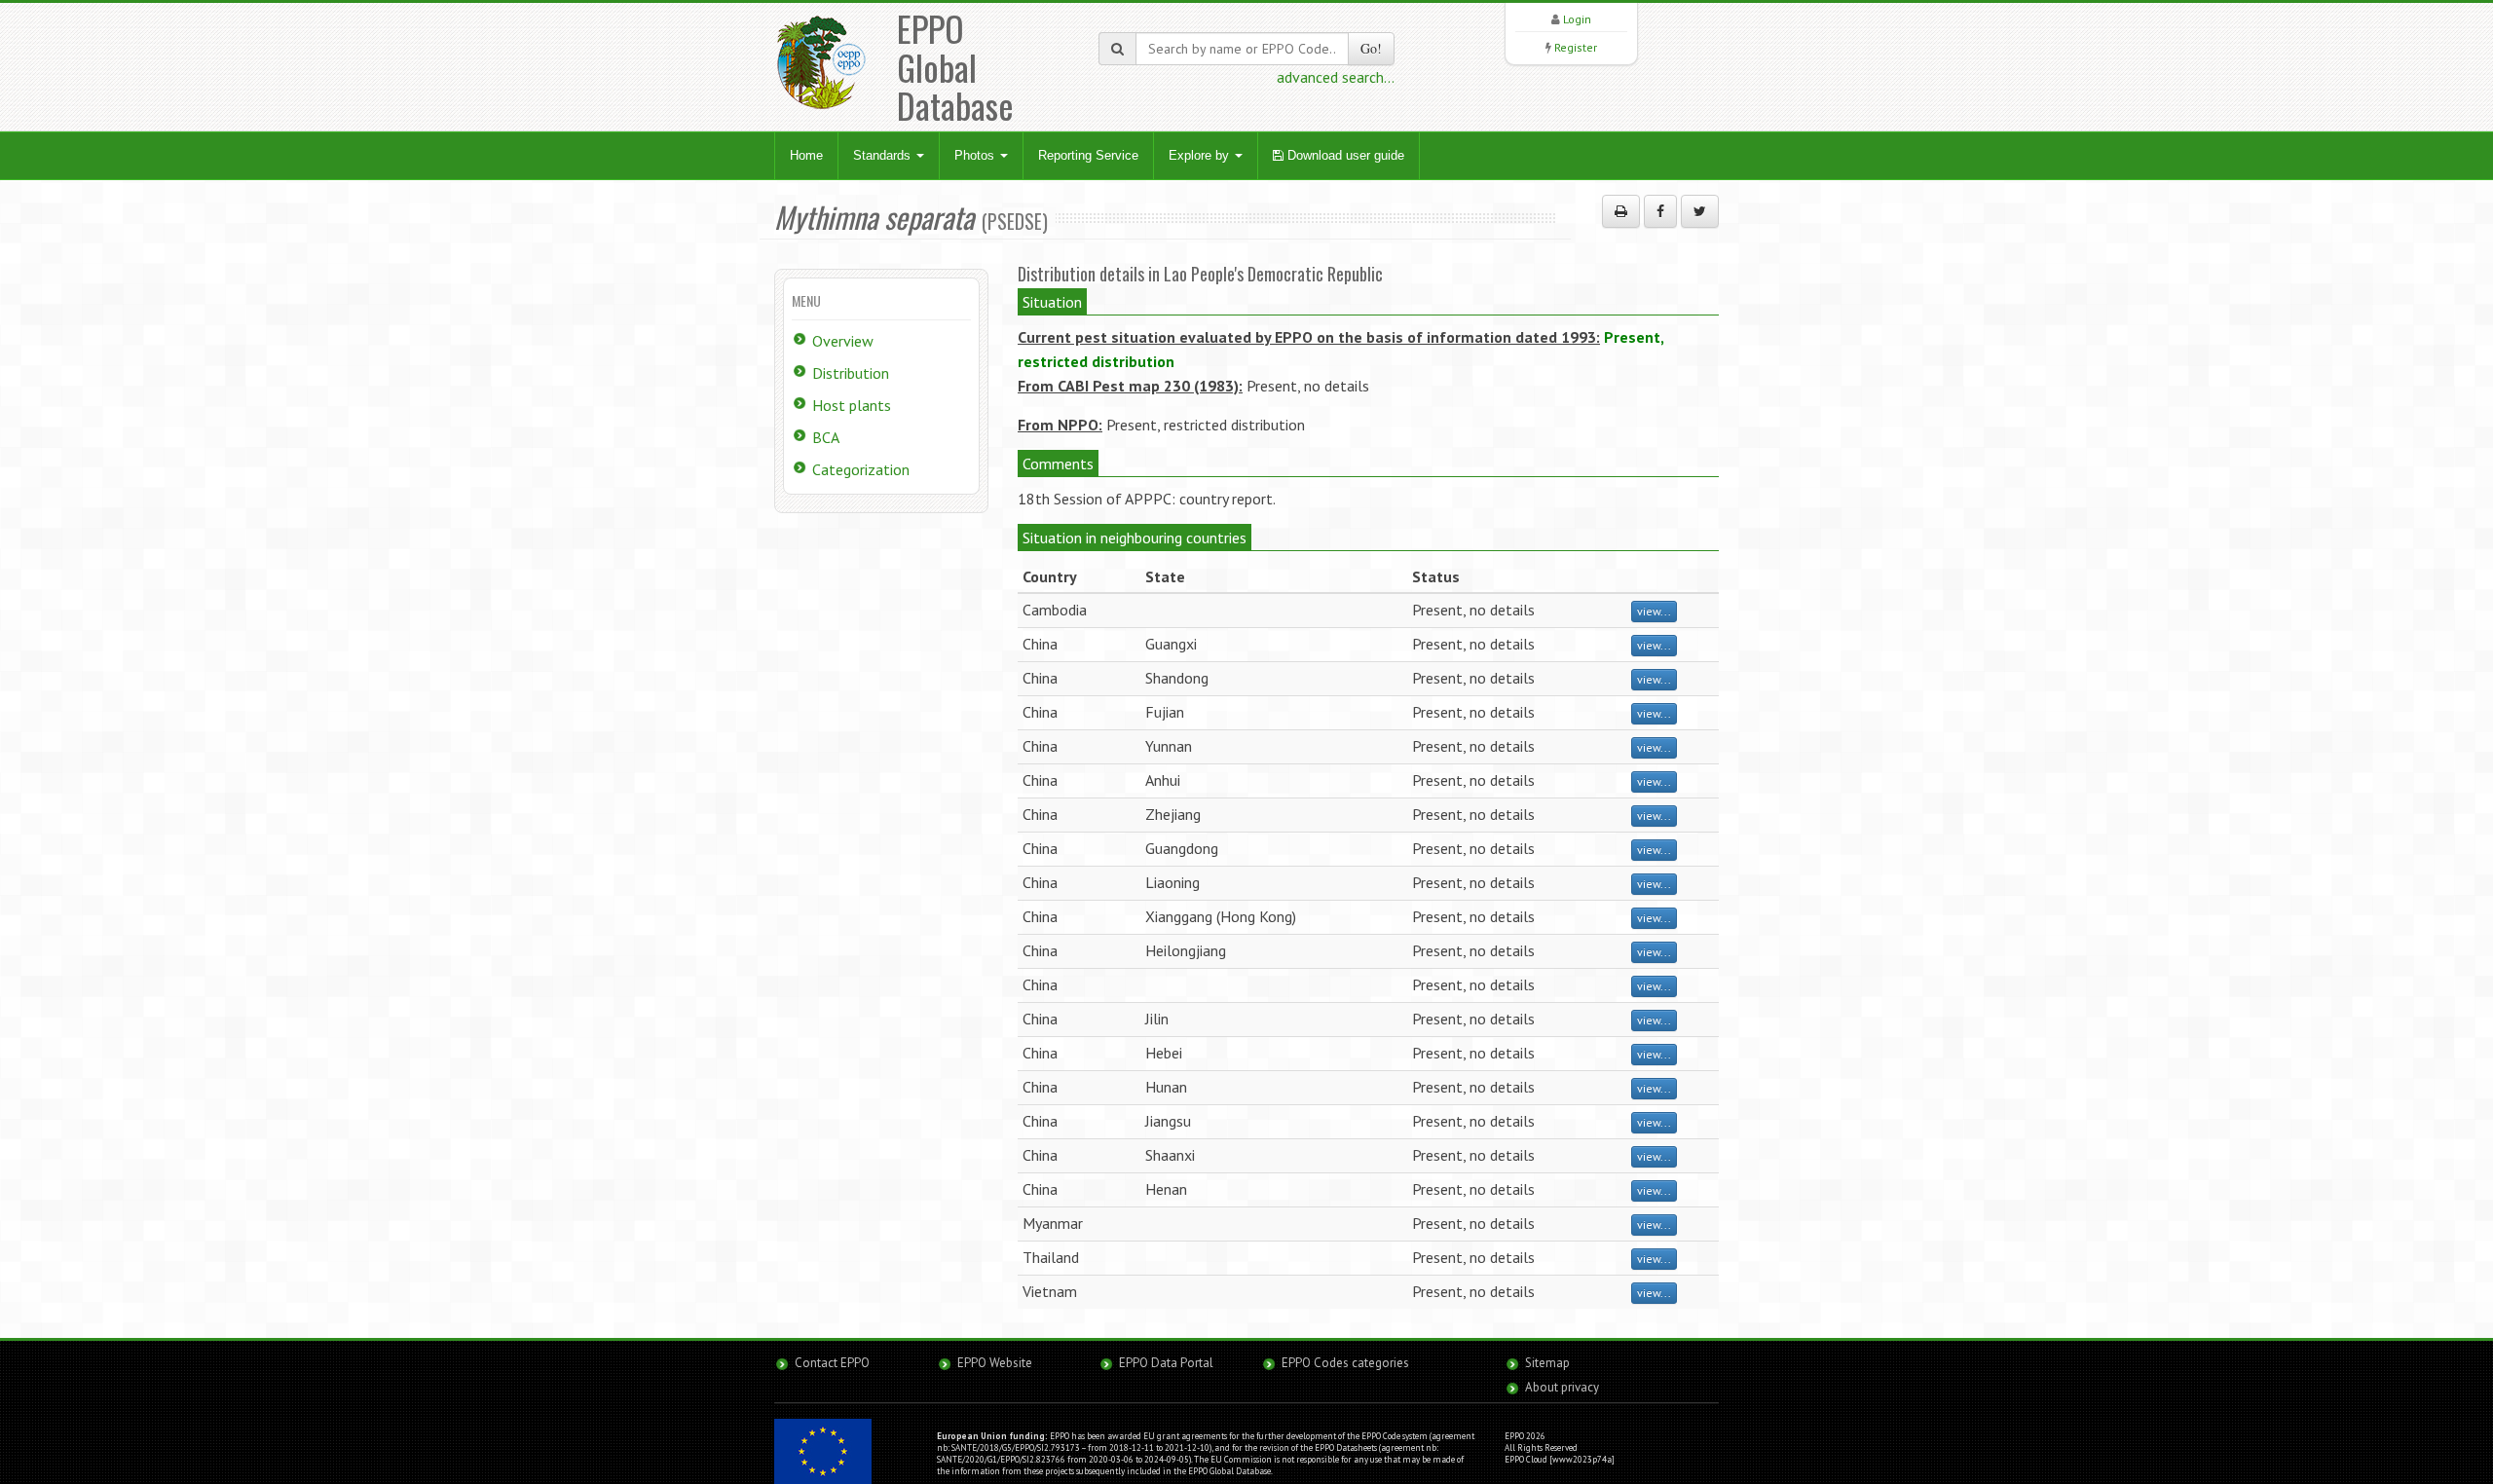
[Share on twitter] (1700, 211)
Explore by (1201, 155)
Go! (1371, 48)
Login (1577, 19)
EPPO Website (995, 1363)
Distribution (851, 373)
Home (806, 155)
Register (1576, 47)
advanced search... (1336, 77)
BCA (826, 437)
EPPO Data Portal (1166, 1363)
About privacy (1562, 1387)
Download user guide (1344, 155)
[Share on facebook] (1660, 211)
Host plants (852, 405)
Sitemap (1547, 1363)
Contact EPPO (832, 1363)
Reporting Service (1088, 155)
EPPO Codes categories (1345, 1363)
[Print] (1621, 211)
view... (1654, 611)
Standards (884, 155)
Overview (843, 341)
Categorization (861, 469)
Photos (976, 155)
